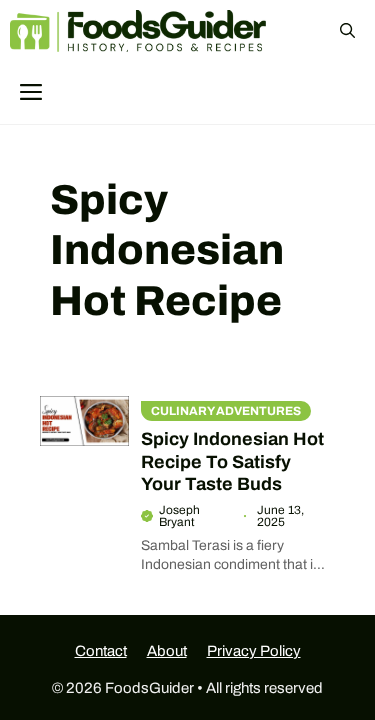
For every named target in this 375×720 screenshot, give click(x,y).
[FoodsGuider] (139, 31)
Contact (101, 651)
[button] (347, 31)
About (167, 651)
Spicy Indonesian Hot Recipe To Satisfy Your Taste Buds (232, 461)
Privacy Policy (254, 651)
